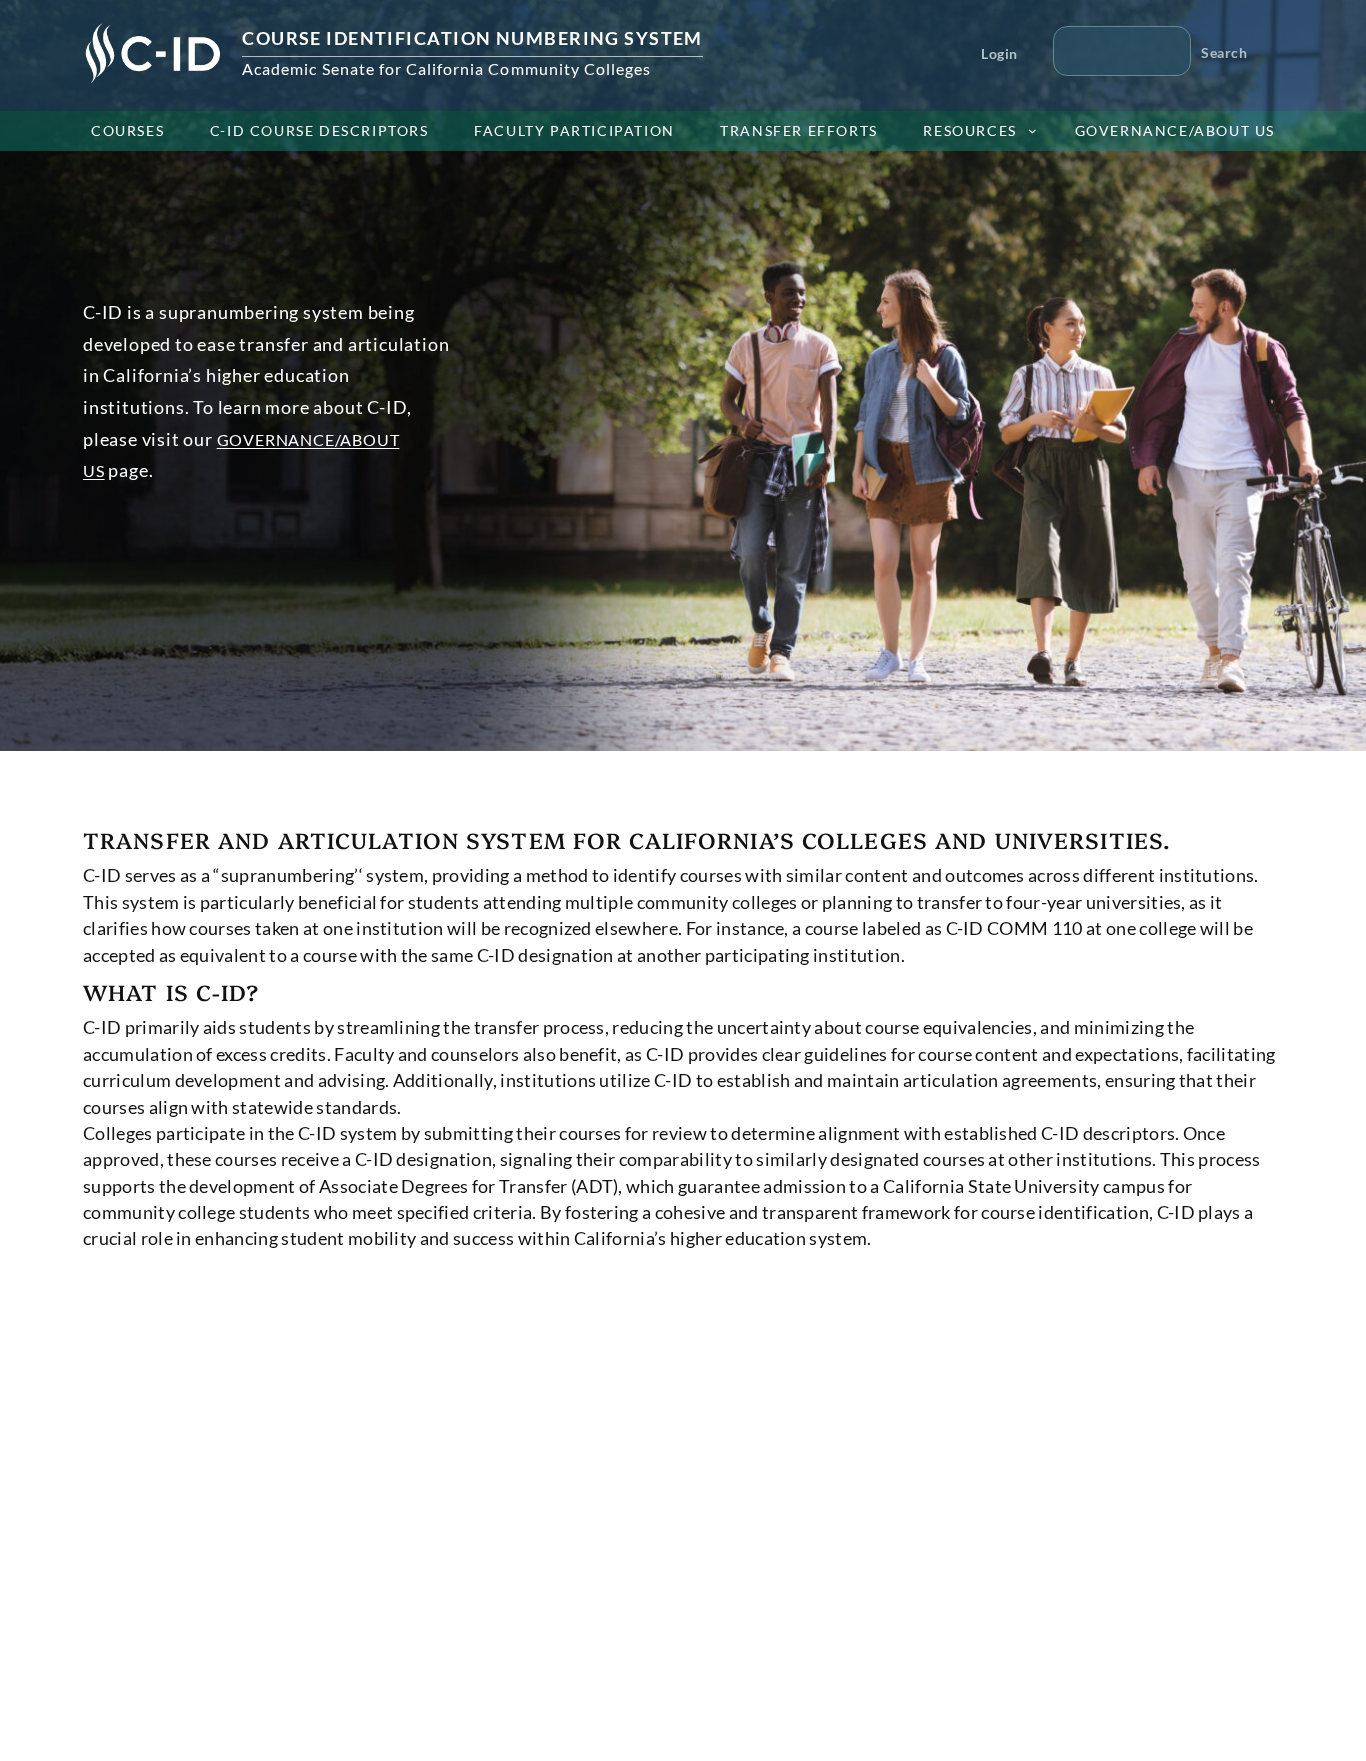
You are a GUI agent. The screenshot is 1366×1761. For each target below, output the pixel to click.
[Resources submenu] (1032, 130)
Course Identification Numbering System (472, 38)
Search (1224, 52)
